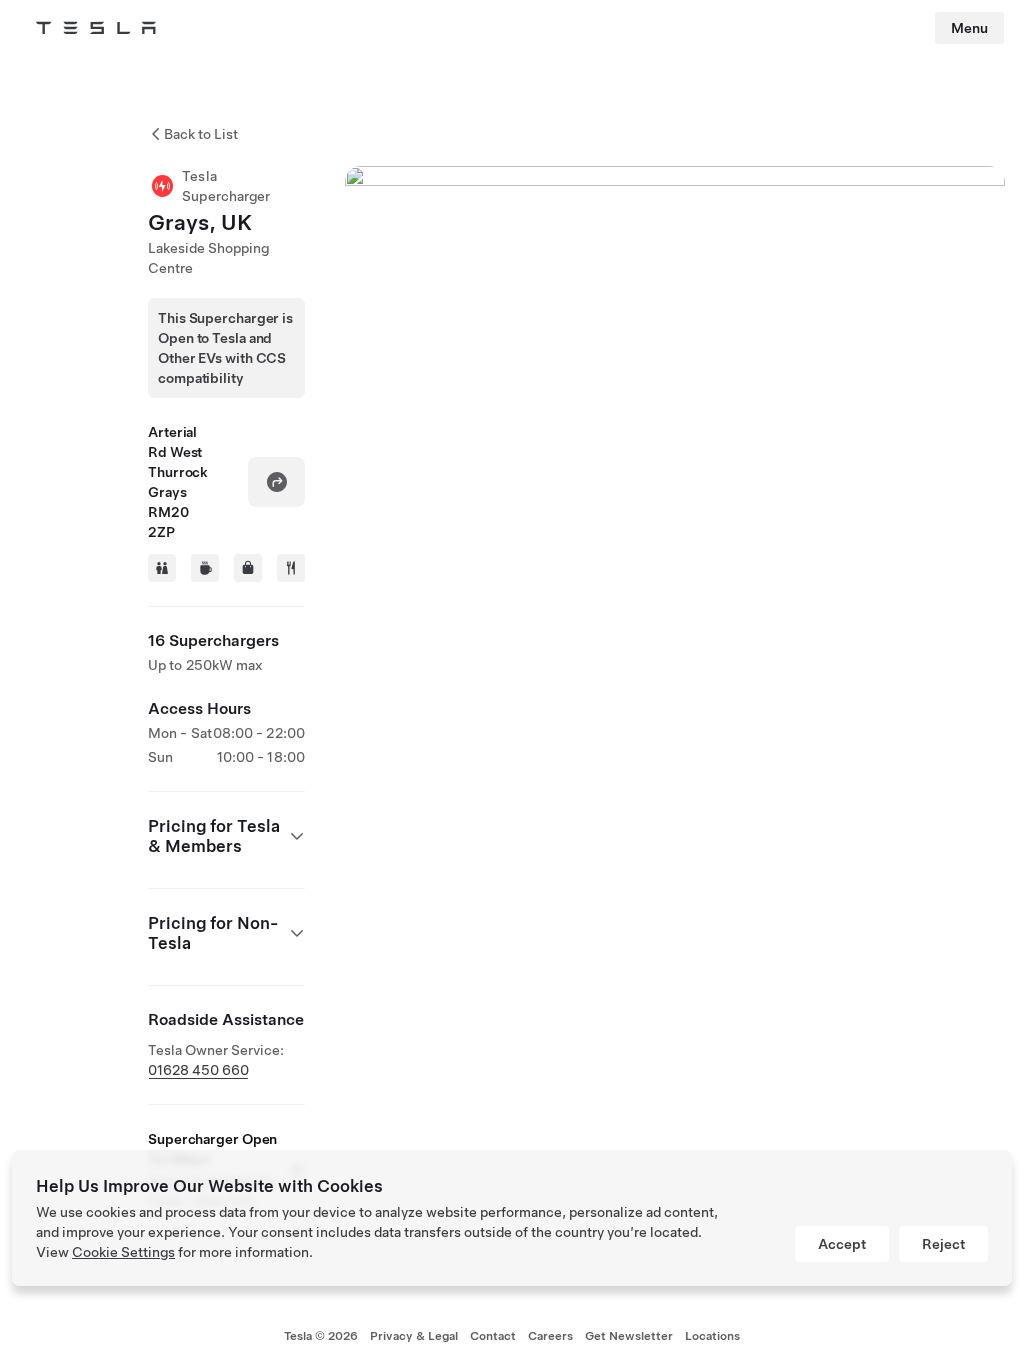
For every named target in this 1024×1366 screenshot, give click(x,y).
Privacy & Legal (414, 1336)
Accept (842, 1244)
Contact (493, 1336)
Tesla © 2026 (321, 1336)
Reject (943, 1244)
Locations (712, 1336)
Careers (550, 1336)
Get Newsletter (629, 1336)
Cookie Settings (123, 1252)
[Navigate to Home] (96, 28)
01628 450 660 (198, 1070)
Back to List (201, 134)
